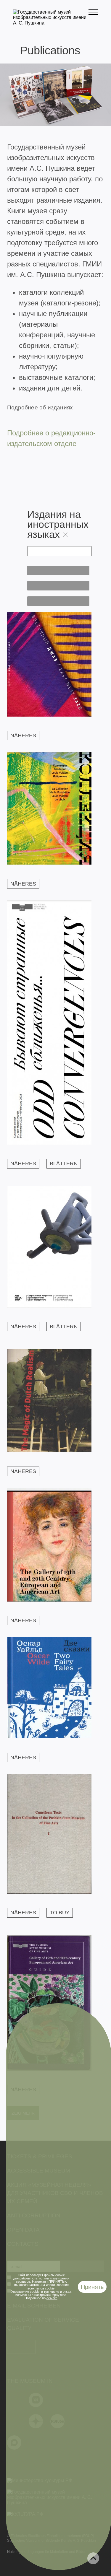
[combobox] (58, 570)
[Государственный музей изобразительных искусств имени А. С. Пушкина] (51, 23)
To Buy (60, 1913)
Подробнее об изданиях (40, 407)
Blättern (64, 1163)
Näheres (23, 735)
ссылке (52, 2298)
